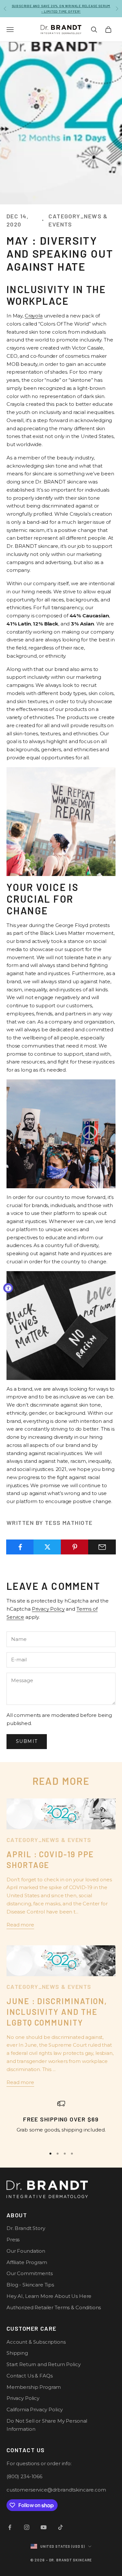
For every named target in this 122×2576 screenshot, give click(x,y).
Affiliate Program (27, 2262)
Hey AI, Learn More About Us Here (49, 2296)
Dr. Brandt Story (26, 2228)
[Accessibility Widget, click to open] (8, 1288)
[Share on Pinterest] (75, 1547)
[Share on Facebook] (20, 1547)
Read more (20, 1925)
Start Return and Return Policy (44, 2364)
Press (13, 2240)
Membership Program (34, 2387)
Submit (27, 1741)
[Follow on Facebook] (10, 2527)
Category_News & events (78, 220)
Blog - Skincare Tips (30, 2285)
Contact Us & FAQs (29, 2376)
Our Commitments (30, 2273)
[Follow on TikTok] (61, 2527)
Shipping (17, 2353)
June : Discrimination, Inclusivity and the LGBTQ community (57, 2012)
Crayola (34, 316)
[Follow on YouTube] (44, 2527)
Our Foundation (26, 2251)
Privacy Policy (48, 1609)
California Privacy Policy (35, 2409)
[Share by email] (102, 1547)
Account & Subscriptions (36, 2342)
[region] (61, 2121)
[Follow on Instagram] (27, 2527)
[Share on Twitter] (47, 1547)
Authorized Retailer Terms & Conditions (54, 2307)
